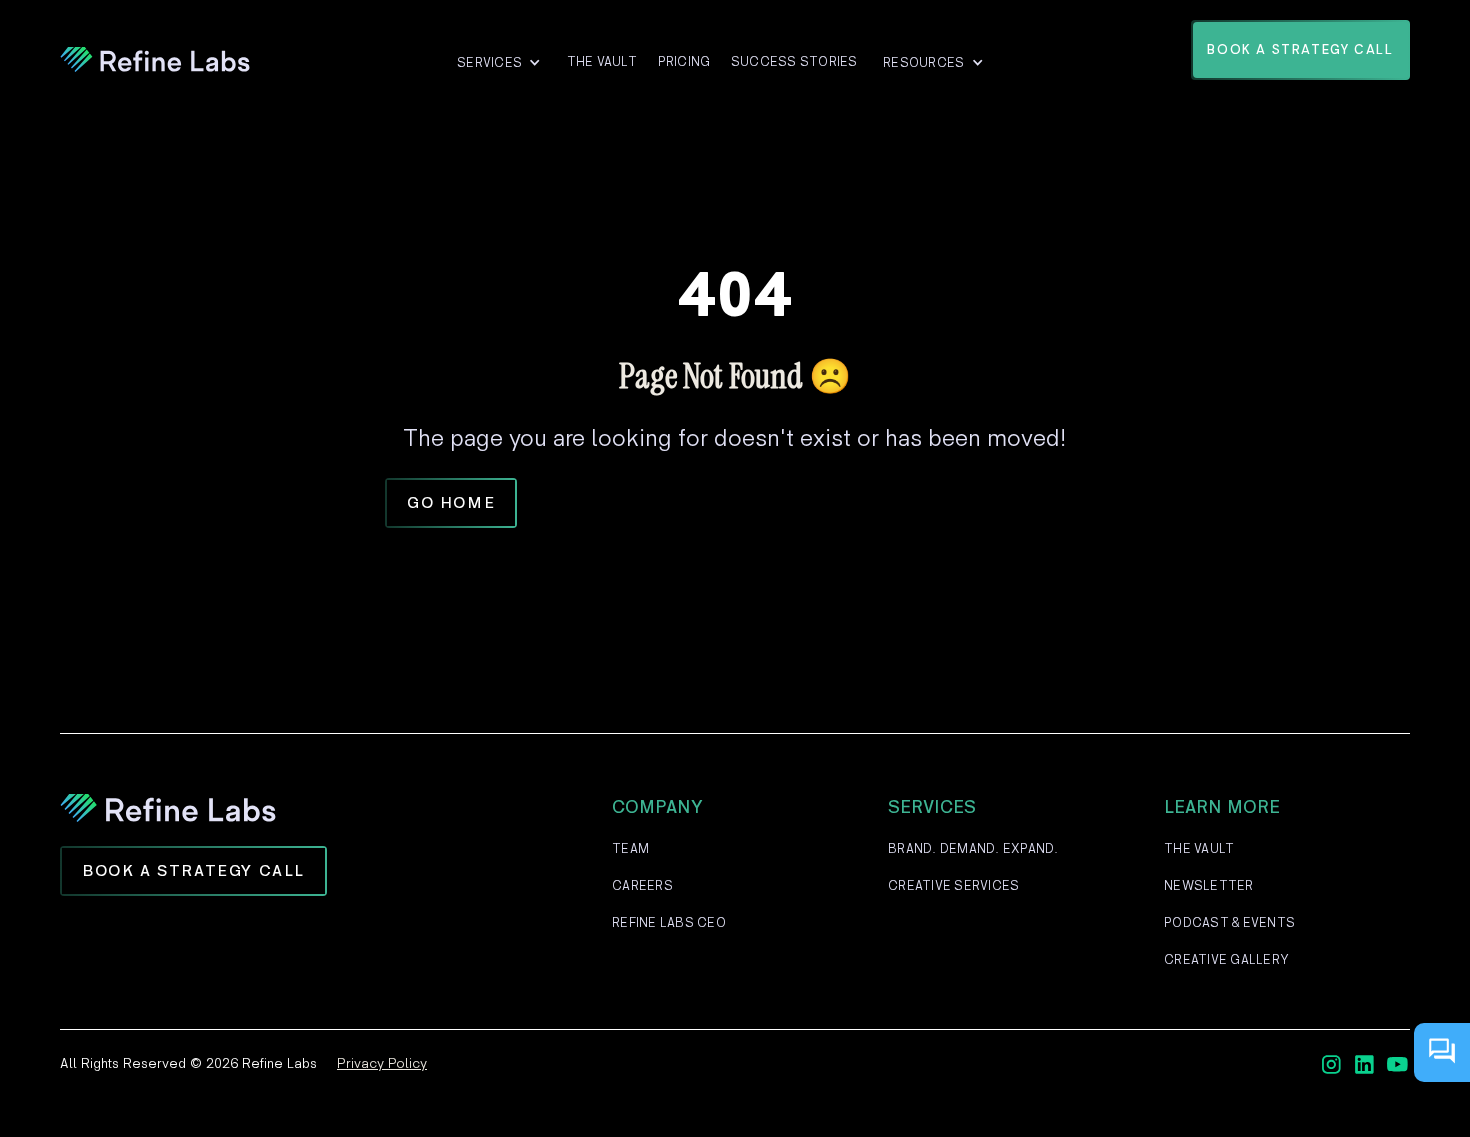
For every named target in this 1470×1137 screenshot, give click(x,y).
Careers (642, 886)
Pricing (684, 62)
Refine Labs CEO (669, 923)
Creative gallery (1226, 960)
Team (630, 849)
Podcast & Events (1229, 923)
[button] (499, 63)
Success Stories (794, 62)
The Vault (1199, 849)
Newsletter (1209, 886)
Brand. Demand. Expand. (973, 849)
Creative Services (953, 886)
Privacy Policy (382, 1063)
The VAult (602, 62)
